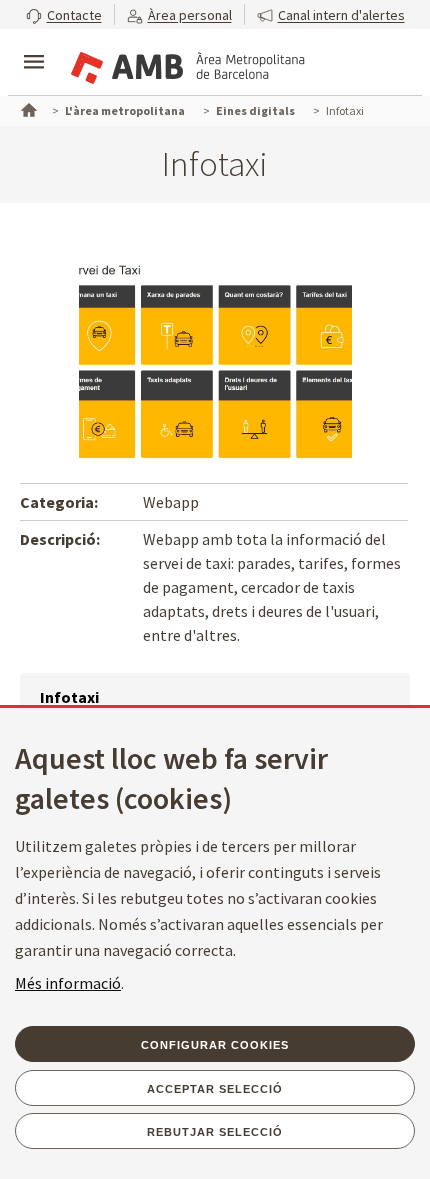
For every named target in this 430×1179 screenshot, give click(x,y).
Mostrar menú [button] (34, 45)
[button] (64, 14)
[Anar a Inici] (27, 108)
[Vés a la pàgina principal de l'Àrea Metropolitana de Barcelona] (186, 64)
